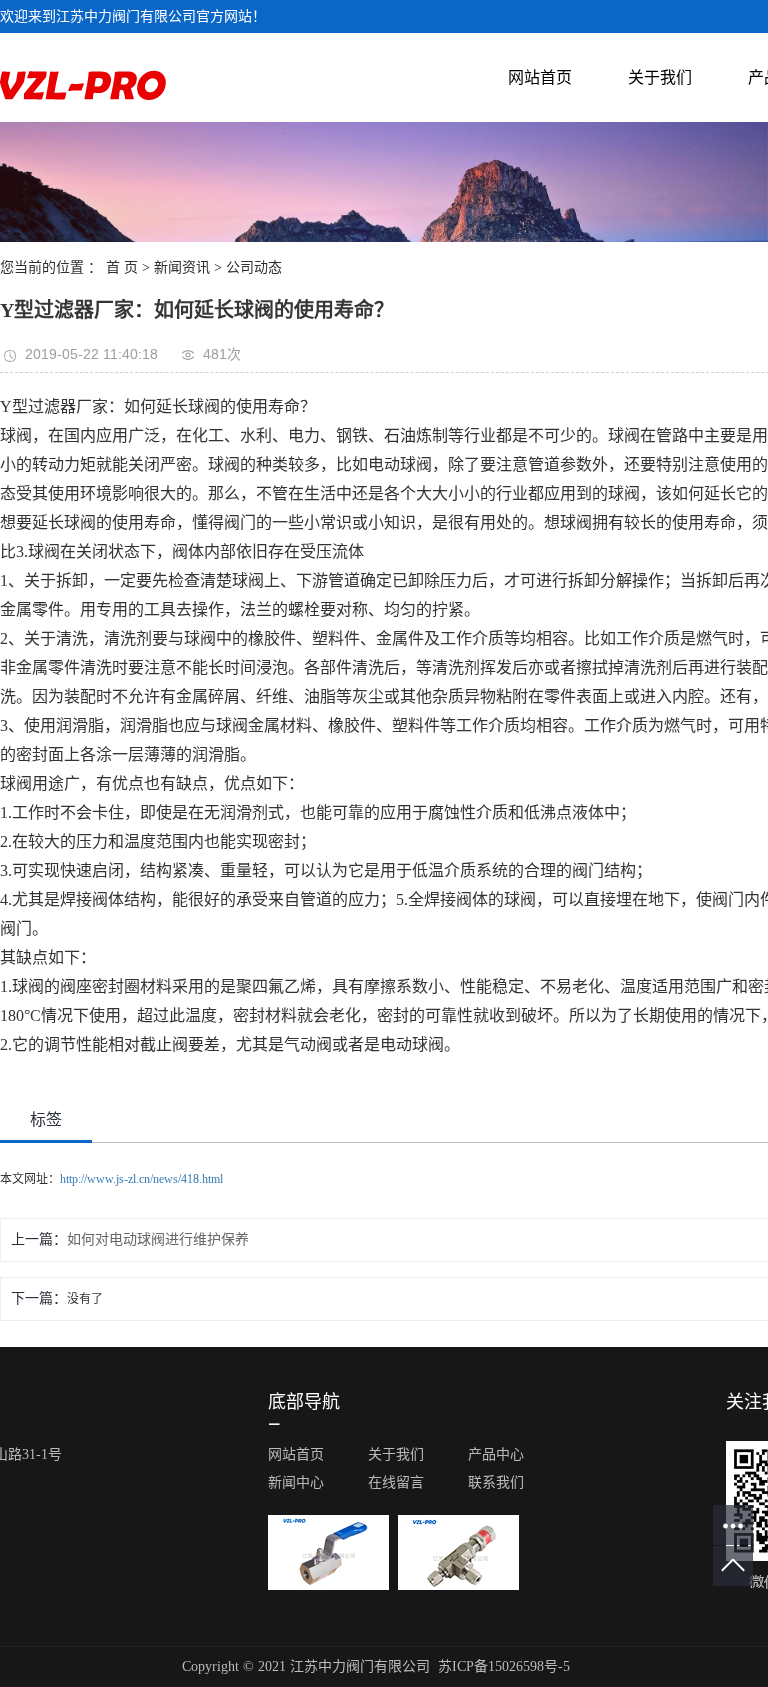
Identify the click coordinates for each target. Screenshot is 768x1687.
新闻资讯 (182, 267)
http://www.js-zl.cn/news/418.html (141, 1179)
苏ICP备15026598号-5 (504, 1666)
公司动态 (254, 267)
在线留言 (396, 1482)
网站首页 (540, 77)
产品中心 (496, 1454)
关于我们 (660, 77)
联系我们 (496, 1482)
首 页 (122, 267)
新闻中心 (296, 1482)
